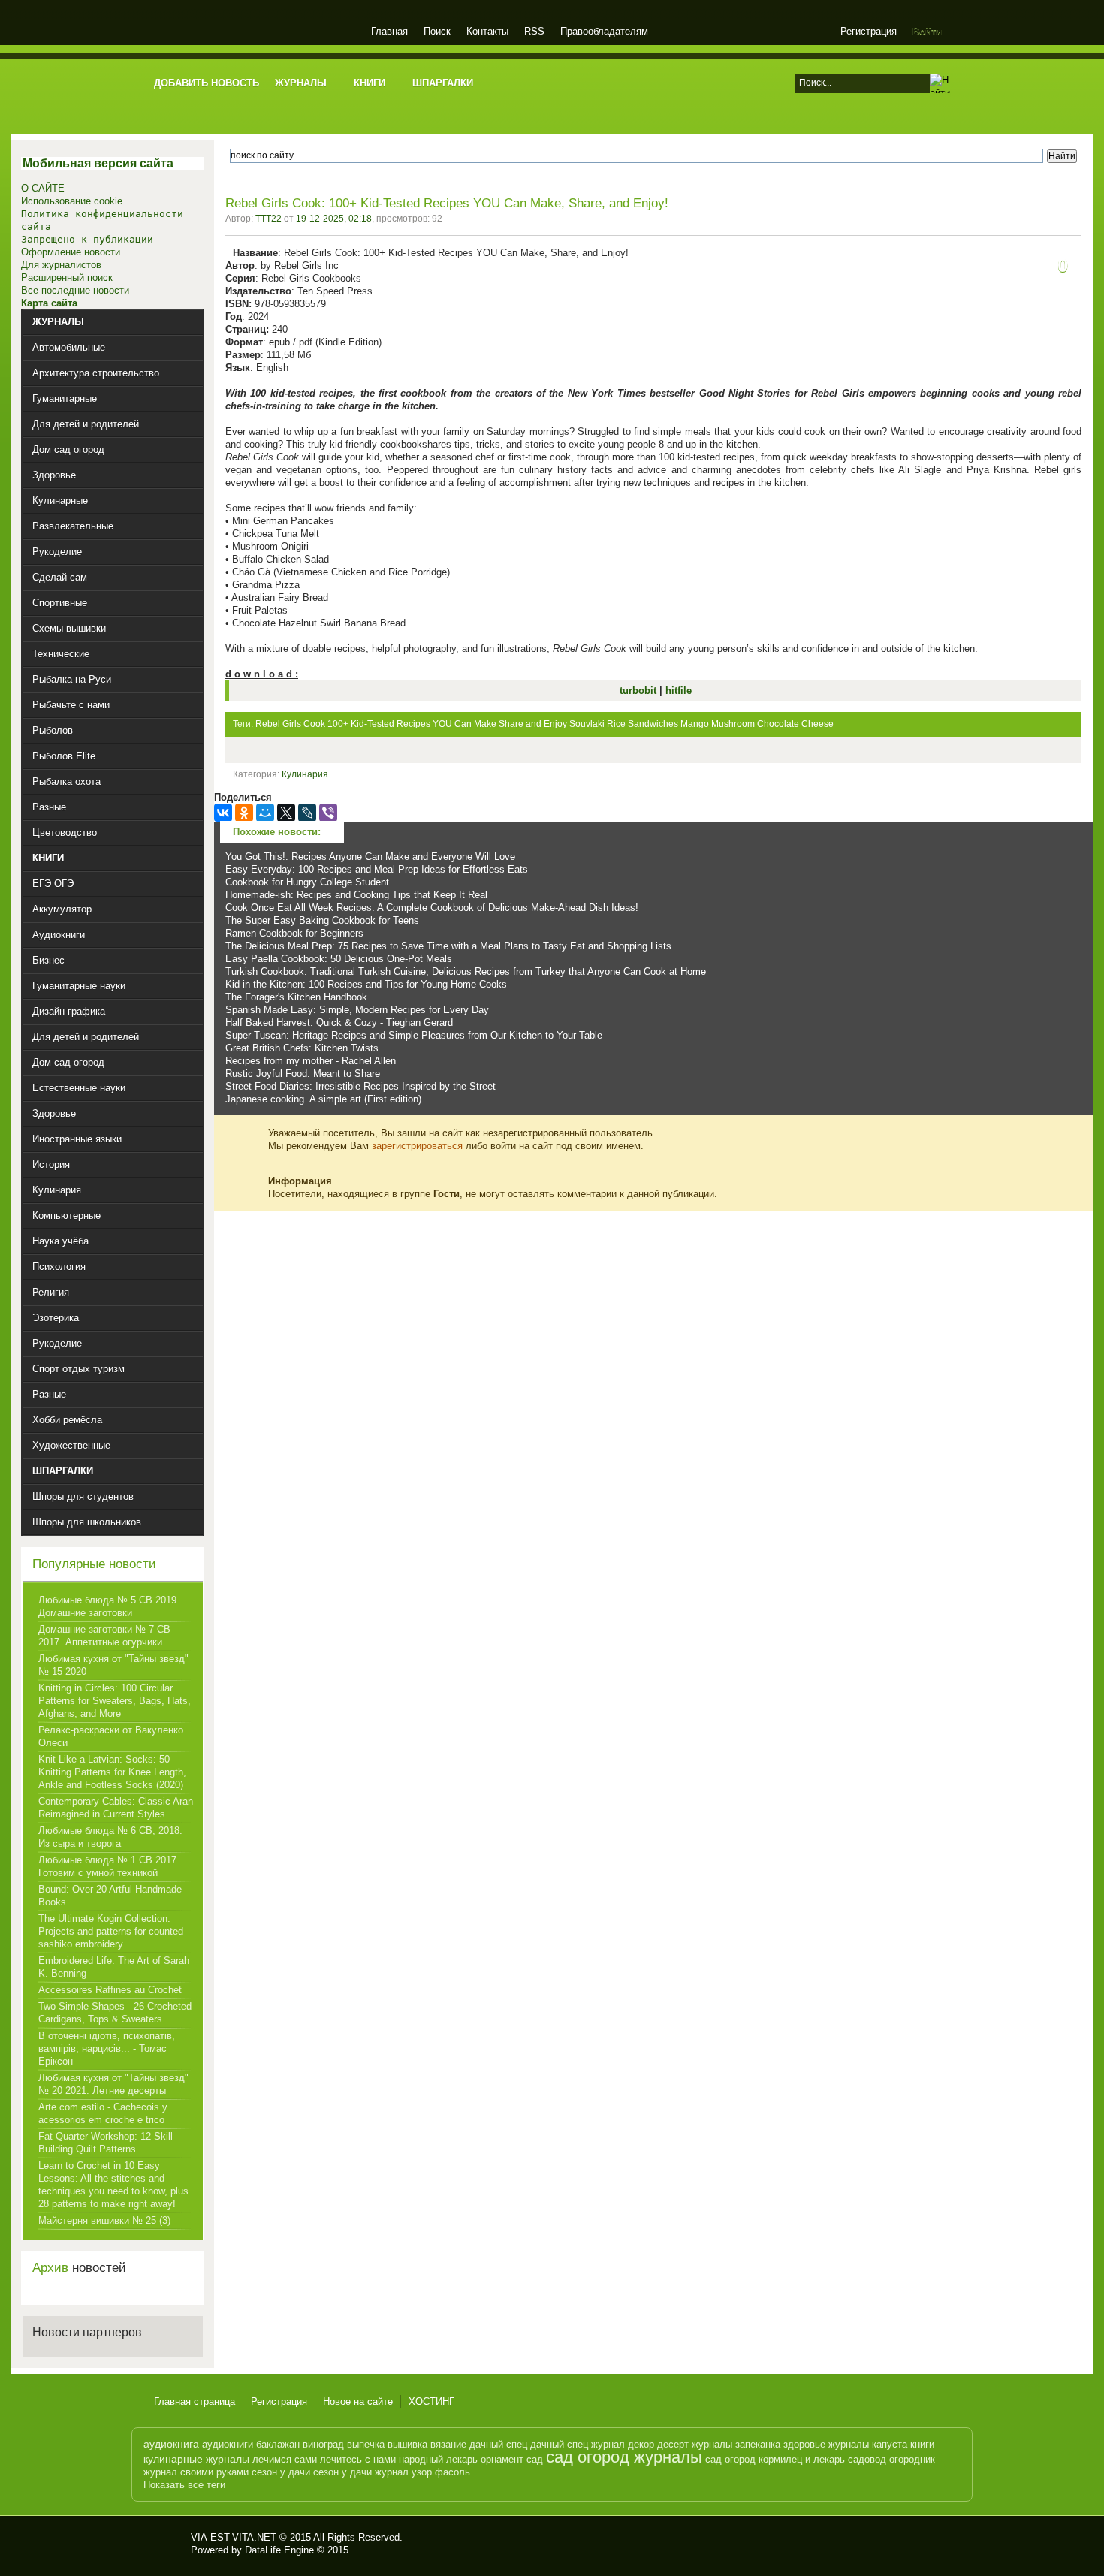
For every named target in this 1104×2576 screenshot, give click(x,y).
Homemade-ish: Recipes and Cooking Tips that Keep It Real (356, 895)
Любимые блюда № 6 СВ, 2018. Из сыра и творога (110, 1837)
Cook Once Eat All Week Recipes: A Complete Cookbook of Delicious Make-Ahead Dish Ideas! (432, 908)
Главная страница (195, 2401)
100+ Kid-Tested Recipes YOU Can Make (412, 724)
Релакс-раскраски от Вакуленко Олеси (111, 1736)
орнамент (502, 2459)
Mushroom (733, 724)
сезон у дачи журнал (361, 2472)
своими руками (214, 2472)
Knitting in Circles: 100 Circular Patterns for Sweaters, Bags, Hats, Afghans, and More (115, 1701)
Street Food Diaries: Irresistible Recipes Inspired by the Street (360, 1086)
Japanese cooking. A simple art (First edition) (323, 1099)
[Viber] (328, 813)
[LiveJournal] (307, 813)
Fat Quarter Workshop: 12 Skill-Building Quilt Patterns (107, 2143)
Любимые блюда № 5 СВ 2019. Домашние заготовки (109, 1606)
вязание (448, 2444)
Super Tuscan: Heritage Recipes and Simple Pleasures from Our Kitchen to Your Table (414, 1035)
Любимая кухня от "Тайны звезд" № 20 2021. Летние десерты (113, 2084)
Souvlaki (587, 724)
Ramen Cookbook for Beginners (294, 933)
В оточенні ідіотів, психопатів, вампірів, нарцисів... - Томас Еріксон (107, 2048)
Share (511, 724)
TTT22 (268, 219)
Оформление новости (71, 252)
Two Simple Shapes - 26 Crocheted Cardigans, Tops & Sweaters (115, 2013)
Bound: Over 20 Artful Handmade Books (110, 1896)
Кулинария (305, 774)
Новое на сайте (358, 2401)
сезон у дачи (281, 2472)
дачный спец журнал (578, 2444)
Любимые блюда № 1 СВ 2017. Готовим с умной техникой (109, 1866)
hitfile (679, 691)
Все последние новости (75, 290)
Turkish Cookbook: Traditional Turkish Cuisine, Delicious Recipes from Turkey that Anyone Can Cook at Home (466, 971)
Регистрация (869, 31)
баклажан (278, 2444)
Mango (695, 724)
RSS (534, 31)
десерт (673, 2444)
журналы (712, 2444)
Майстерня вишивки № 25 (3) (104, 2220)
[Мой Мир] (265, 813)
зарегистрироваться (417, 1146)
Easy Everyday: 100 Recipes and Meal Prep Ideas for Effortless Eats (377, 869)
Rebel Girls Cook (290, 724)
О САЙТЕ (43, 188)
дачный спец (498, 2444)
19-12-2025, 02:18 (334, 219)
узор (422, 2472)
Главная (389, 31)
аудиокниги (228, 2444)
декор (641, 2444)
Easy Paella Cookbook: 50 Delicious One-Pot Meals (339, 959)
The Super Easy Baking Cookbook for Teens (322, 920)
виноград (323, 2444)
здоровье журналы (826, 2444)
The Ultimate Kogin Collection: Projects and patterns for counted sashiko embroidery (111, 1931)
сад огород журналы (624, 2457)
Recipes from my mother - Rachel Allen (311, 1061)
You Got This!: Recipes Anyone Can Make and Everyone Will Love (370, 857)
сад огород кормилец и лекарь (775, 2459)
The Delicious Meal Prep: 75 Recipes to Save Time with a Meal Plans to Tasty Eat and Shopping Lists (448, 946)
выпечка (366, 2444)
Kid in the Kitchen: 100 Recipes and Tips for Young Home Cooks (366, 984)
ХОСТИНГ (431, 2401)
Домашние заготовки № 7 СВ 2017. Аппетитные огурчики (104, 1636)
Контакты (487, 31)
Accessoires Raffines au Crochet (110, 1990)
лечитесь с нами (358, 2459)
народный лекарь (438, 2459)
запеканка (758, 2444)
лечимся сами (285, 2459)
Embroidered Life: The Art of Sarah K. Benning (114, 1967)
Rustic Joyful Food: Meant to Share (303, 1074)
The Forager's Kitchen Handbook (296, 997)
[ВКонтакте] (223, 813)
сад (535, 2459)
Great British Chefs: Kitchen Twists (302, 1048)
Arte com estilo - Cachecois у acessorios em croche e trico (103, 2113)
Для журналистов (61, 265)
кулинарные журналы (196, 2459)
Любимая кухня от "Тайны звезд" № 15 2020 (113, 1665)
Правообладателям (604, 31)
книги (922, 2444)
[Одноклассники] (244, 813)
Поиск (437, 31)
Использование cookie (72, 201)
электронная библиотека (253, 33)
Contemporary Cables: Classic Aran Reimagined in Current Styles (116, 1808)
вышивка (407, 2444)
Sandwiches (653, 724)
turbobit (639, 691)
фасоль (452, 2472)
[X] (286, 813)
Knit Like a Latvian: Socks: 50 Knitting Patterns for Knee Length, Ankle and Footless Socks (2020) (112, 1772)
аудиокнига (171, 2444)
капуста (890, 2444)
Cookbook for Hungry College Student (307, 882)
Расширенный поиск (67, 278)
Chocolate (778, 724)
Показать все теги (184, 2485)
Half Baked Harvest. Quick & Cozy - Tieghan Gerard (339, 1023)
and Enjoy (546, 724)
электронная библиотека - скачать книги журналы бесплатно (167, 2544)
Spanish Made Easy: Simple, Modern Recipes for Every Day (357, 1010)
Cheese (817, 724)
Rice (616, 724)
